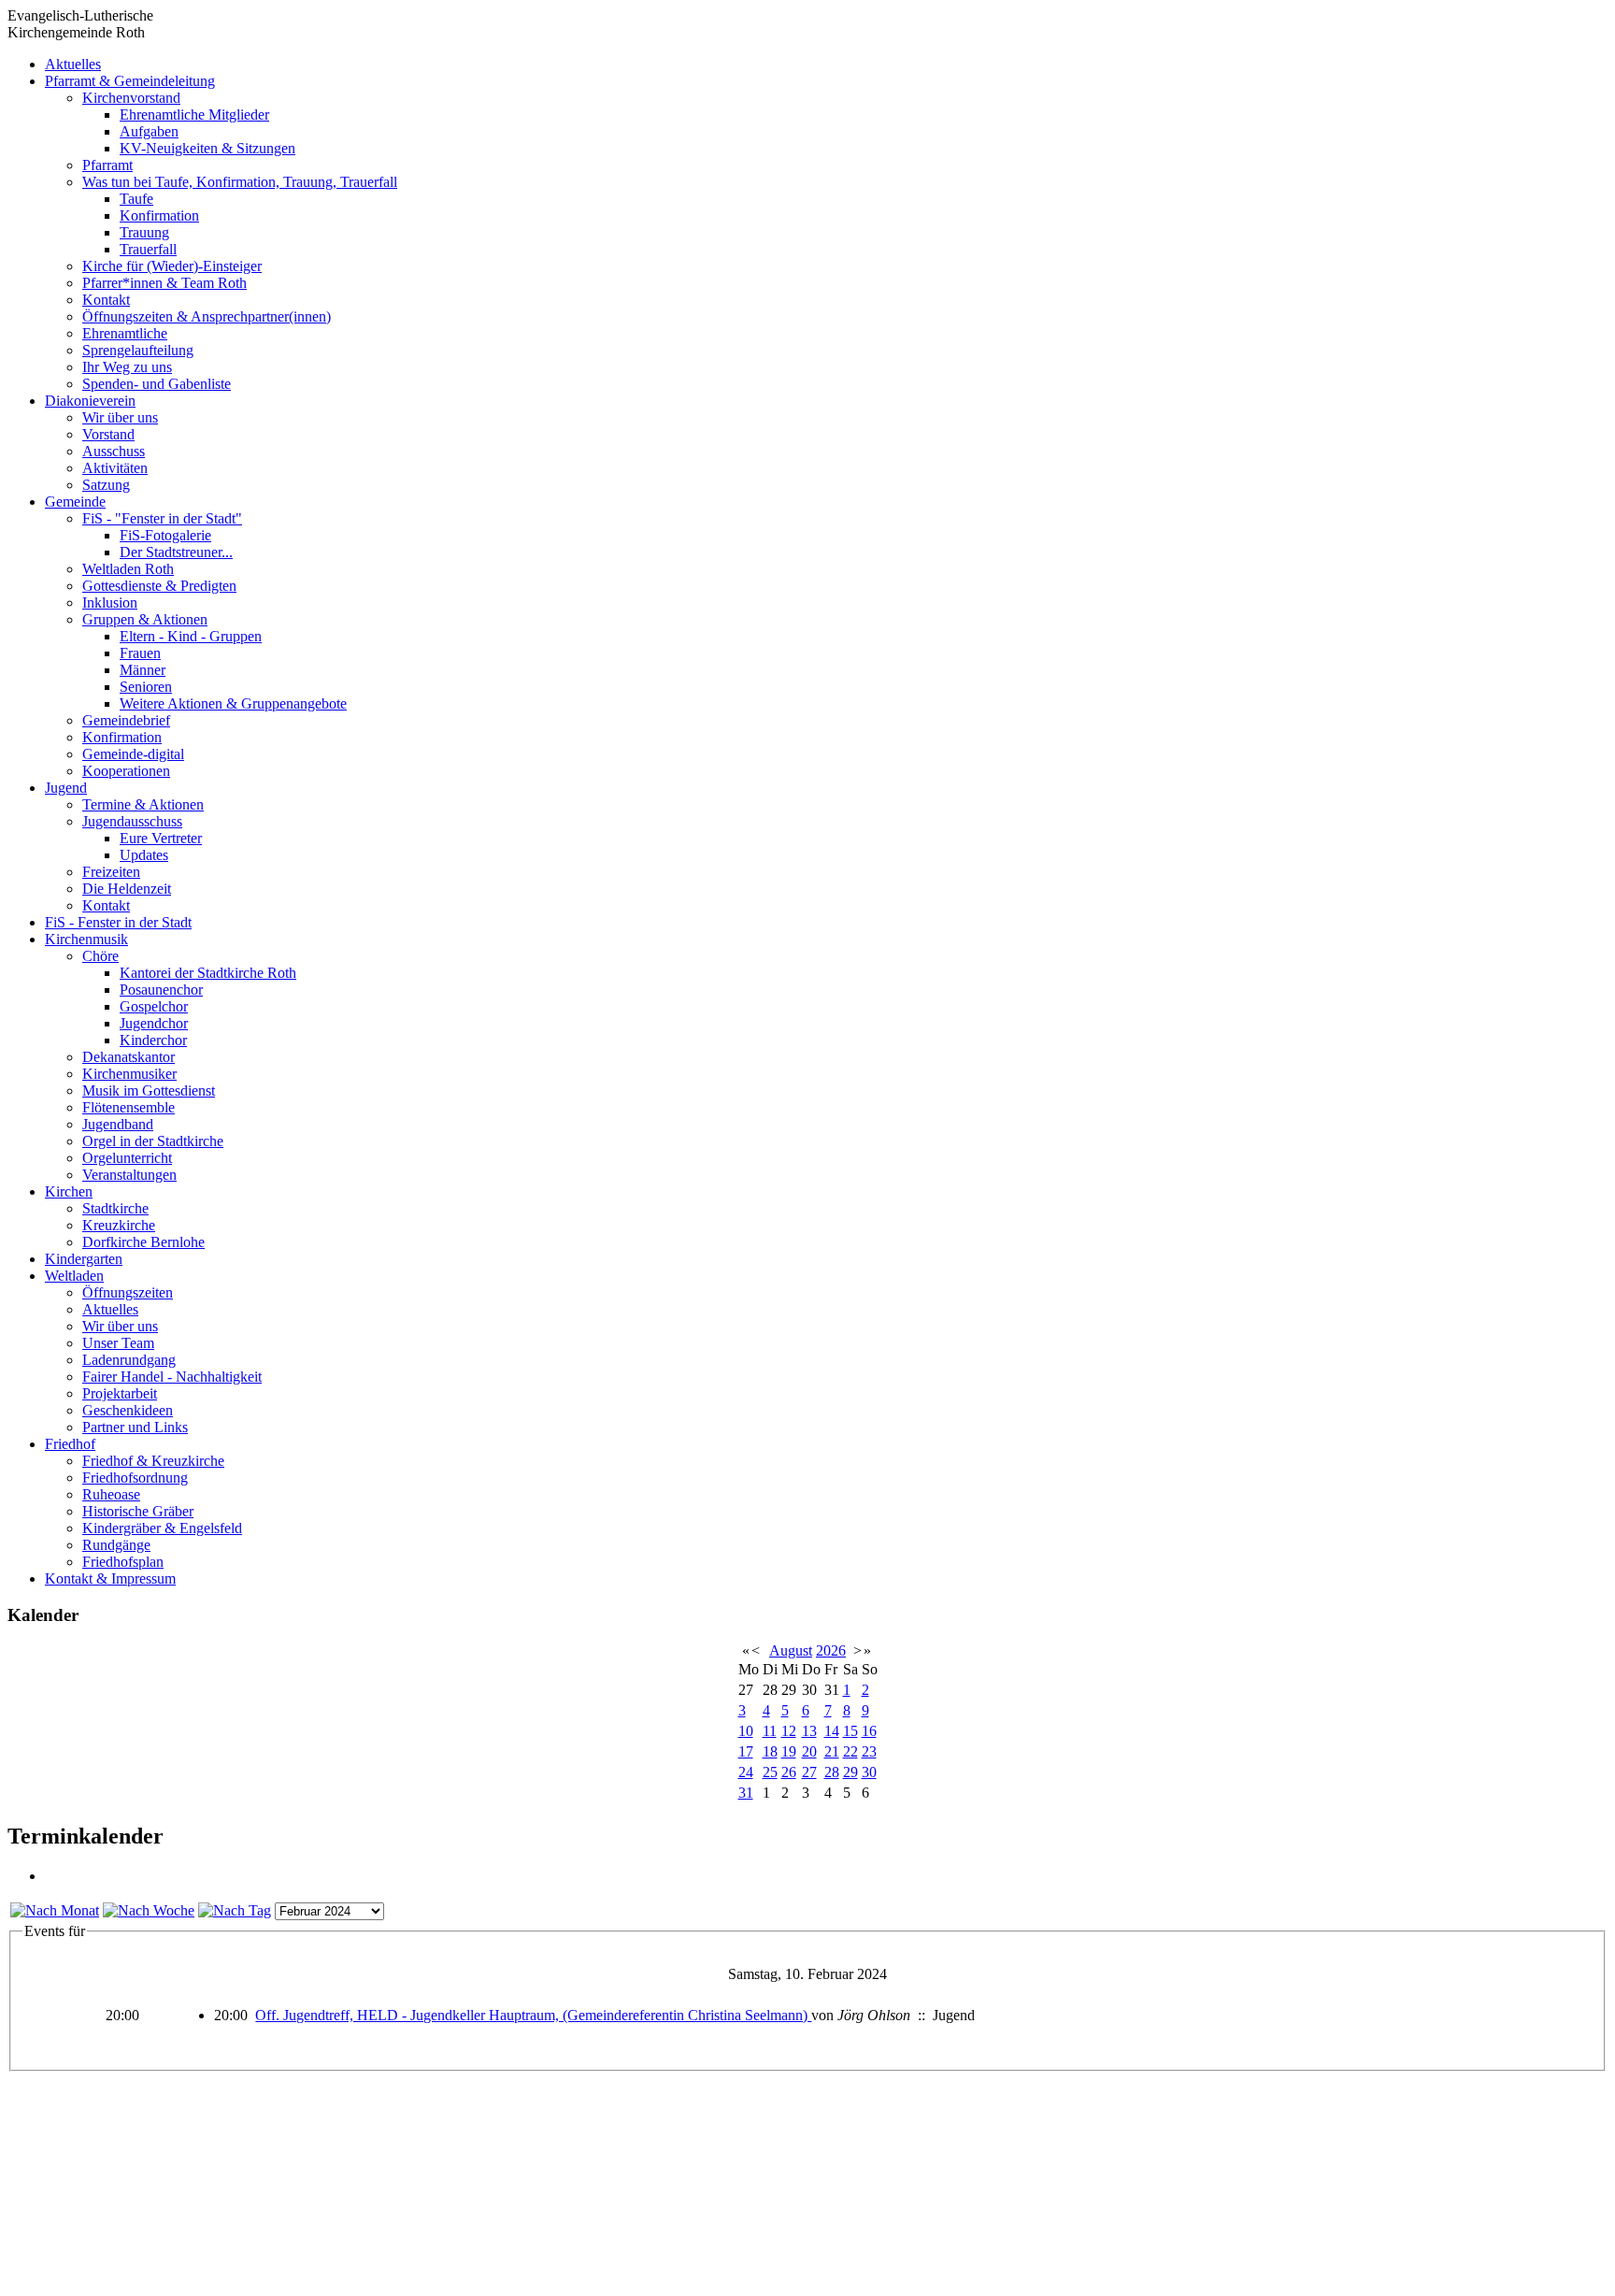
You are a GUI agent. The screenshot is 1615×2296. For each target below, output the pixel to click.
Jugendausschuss (132, 821)
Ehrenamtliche (125, 333)
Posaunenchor (161, 990)
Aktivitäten (115, 468)
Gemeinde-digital (133, 754)
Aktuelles (73, 64)
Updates (144, 855)
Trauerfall (148, 249)
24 (746, 1772)
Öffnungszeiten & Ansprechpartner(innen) (207, 316)
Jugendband (118, 1124)
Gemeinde (75, 502)
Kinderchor (153, 1040)
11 (770, 1731)
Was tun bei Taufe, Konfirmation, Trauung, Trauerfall (240, 182)
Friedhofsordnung (135, 1478)
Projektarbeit (120, 1393)
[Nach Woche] (149, 1910)
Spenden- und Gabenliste (157, 384)
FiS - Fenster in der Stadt (118, 922)
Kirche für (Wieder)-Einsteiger (172, 266)
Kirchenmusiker (129, 1074)
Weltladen (74, 1276)
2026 (831, 1650)
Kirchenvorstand (131, 98)
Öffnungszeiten (128, 1292)
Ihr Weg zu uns (127, 367)
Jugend (66, 788)
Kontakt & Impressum (110, 1578)
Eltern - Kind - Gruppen (191, 636)
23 (869, 1751)
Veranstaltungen (129, 1175)
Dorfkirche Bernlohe (143, 1242)
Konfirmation (159, 215)
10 (746, 1731)
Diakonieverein (90, 401)
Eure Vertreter (161, 838)
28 (832, 1772)
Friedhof (70, 1444)
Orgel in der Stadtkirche (153, 1141)
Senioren (146, 687)
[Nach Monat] (55, 1910)
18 (770, 1751)
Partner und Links (135, 1427)
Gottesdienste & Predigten (159, 586)
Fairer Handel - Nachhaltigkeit (172, 1377)
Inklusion (110, 603)
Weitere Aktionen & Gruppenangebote (233, 703)
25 (770, 1772)
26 (789, 1772)
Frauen (140, 653)
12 (789, 1731)
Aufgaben (149, 131)
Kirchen (69, 1191)
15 (850, 1731)
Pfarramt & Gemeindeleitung (130, 81)
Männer (143, 670)
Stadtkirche (115, 1208)
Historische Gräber (138, 1511)
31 (746, 1793)
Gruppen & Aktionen (145, 619)
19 (789, 1751)
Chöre (100, 956)
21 (832, 1751)
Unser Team (118, 1343)
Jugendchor (154, 1023)
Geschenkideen (128, 1410)
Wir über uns (120, 417)
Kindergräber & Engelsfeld (162, 1528)
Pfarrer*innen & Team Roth (164, 283)
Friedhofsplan (123, 1562)
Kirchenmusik (86, 939)
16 (869, 1731)
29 (850, 1772)
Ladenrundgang (129, 1360)
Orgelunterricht (127, 1158)
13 (809, 1731)
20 (809, 1751)
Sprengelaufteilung (138, 350)
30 (869, 1772)
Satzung (106, 485)
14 (832, 1731)
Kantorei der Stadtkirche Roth (208, 973)
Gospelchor (154, 1006)
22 (850, 1751)
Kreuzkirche (119, 1225)
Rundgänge (116, 1545)
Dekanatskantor (129, 1057)
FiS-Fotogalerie (165, 535)
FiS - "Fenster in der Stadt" (162, 518)
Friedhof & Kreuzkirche (153, 1461)
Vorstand (108, 434)
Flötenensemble (129, 1107)
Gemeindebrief (126, 720)
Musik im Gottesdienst (149, 1091)
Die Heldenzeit (127, 889)
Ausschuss (114, 451)
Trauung (144, 232)
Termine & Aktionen (143, 804)
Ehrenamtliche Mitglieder (194, 115)
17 (746, 1751)
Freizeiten (111, 872)
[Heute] (235, 1910)
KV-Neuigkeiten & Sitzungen (207, 148)
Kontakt (106, 300)
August (791, 1650)
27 (809, 1772)
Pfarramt (107, 165)
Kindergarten (84, 1259)
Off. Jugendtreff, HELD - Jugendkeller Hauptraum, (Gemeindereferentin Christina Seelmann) (533, 2015)
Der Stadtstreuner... (176, 552)
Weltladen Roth (128, 569)
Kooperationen (126, 771)
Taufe (136, 199)
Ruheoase (111, 1494)
